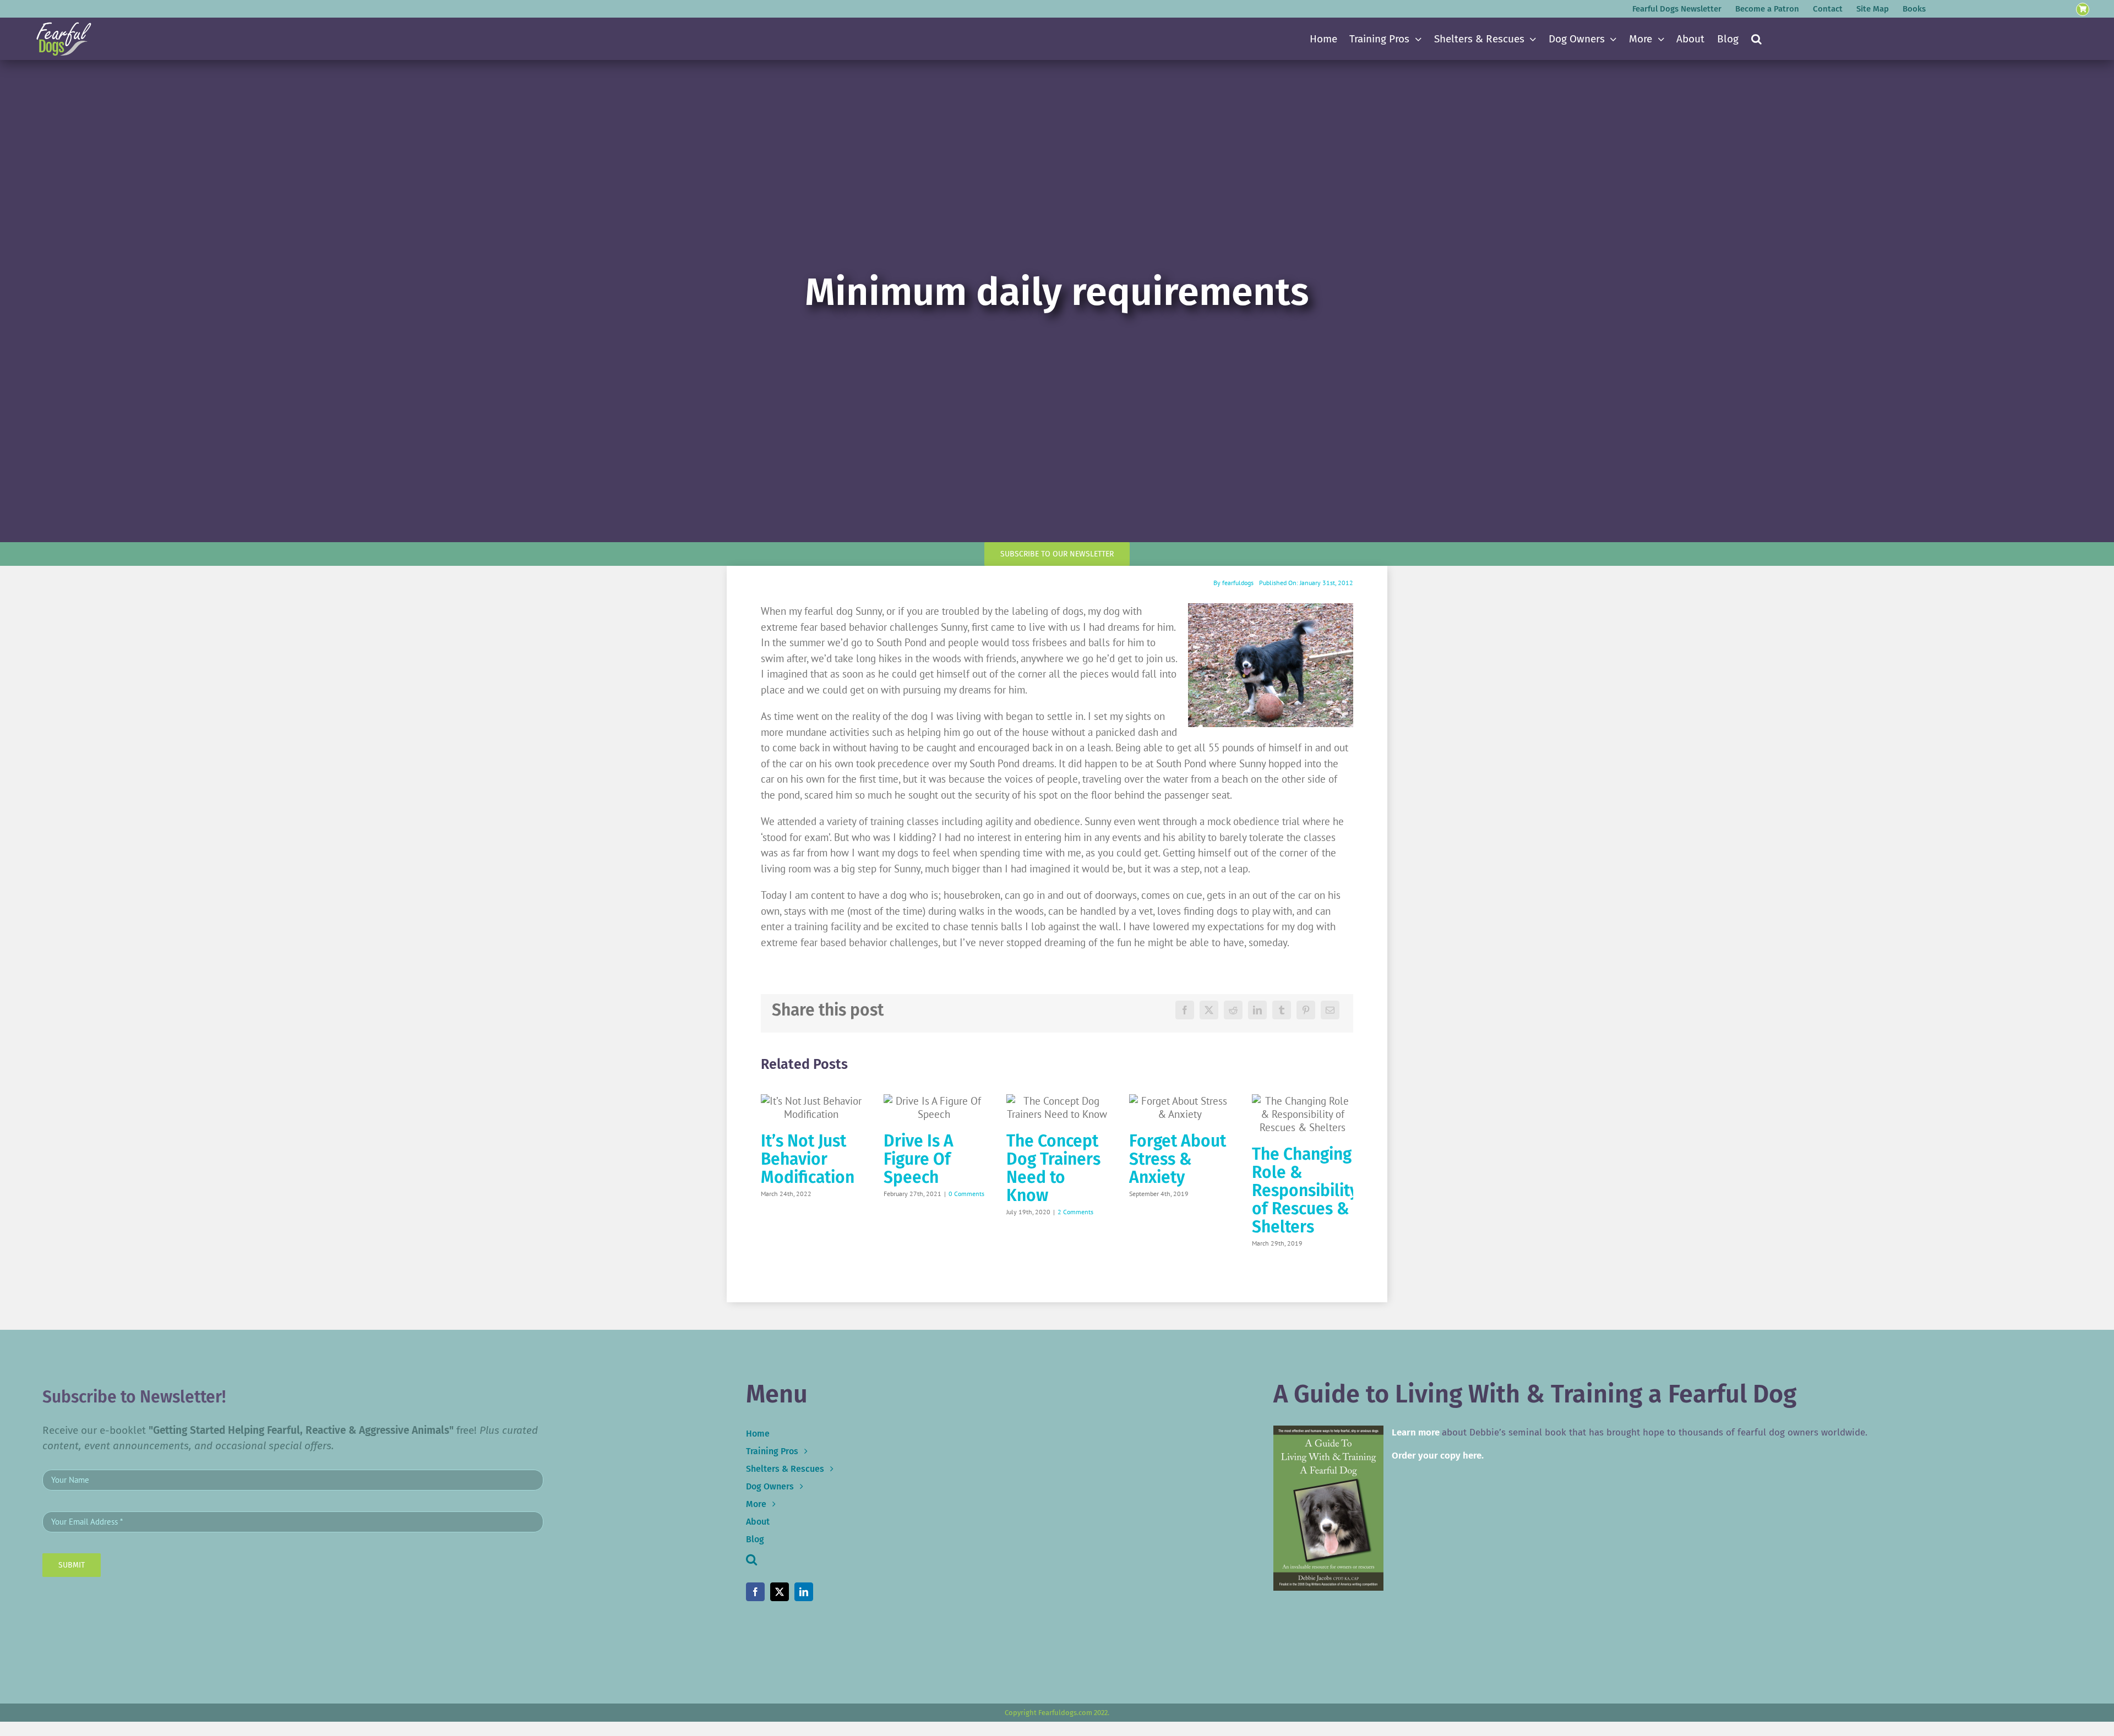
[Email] (1330, 1010)
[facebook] (755, 1592)
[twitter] (780, 1592)
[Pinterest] (1306, 1010)
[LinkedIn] (1257, 1010)
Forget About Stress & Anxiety (1178, 1159)
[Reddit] (1233, 1010)
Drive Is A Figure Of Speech (919, 1159)
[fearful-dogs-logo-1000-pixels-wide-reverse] (64, 26)
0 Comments (966, 1194)
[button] (1756, 39)
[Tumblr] (1282, 1010)
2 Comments (1075, 1212)
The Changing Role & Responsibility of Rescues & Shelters (1305, 1191)
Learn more (1416, 1432)
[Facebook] (1185, 1010)
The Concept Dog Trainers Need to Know (1053, 1168)
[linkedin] (804, 1592)
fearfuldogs (1238, 583)
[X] (1209, 1010)
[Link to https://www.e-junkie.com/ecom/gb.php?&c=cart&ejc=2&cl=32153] (2083, 10)
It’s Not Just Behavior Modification (808, 1159)
